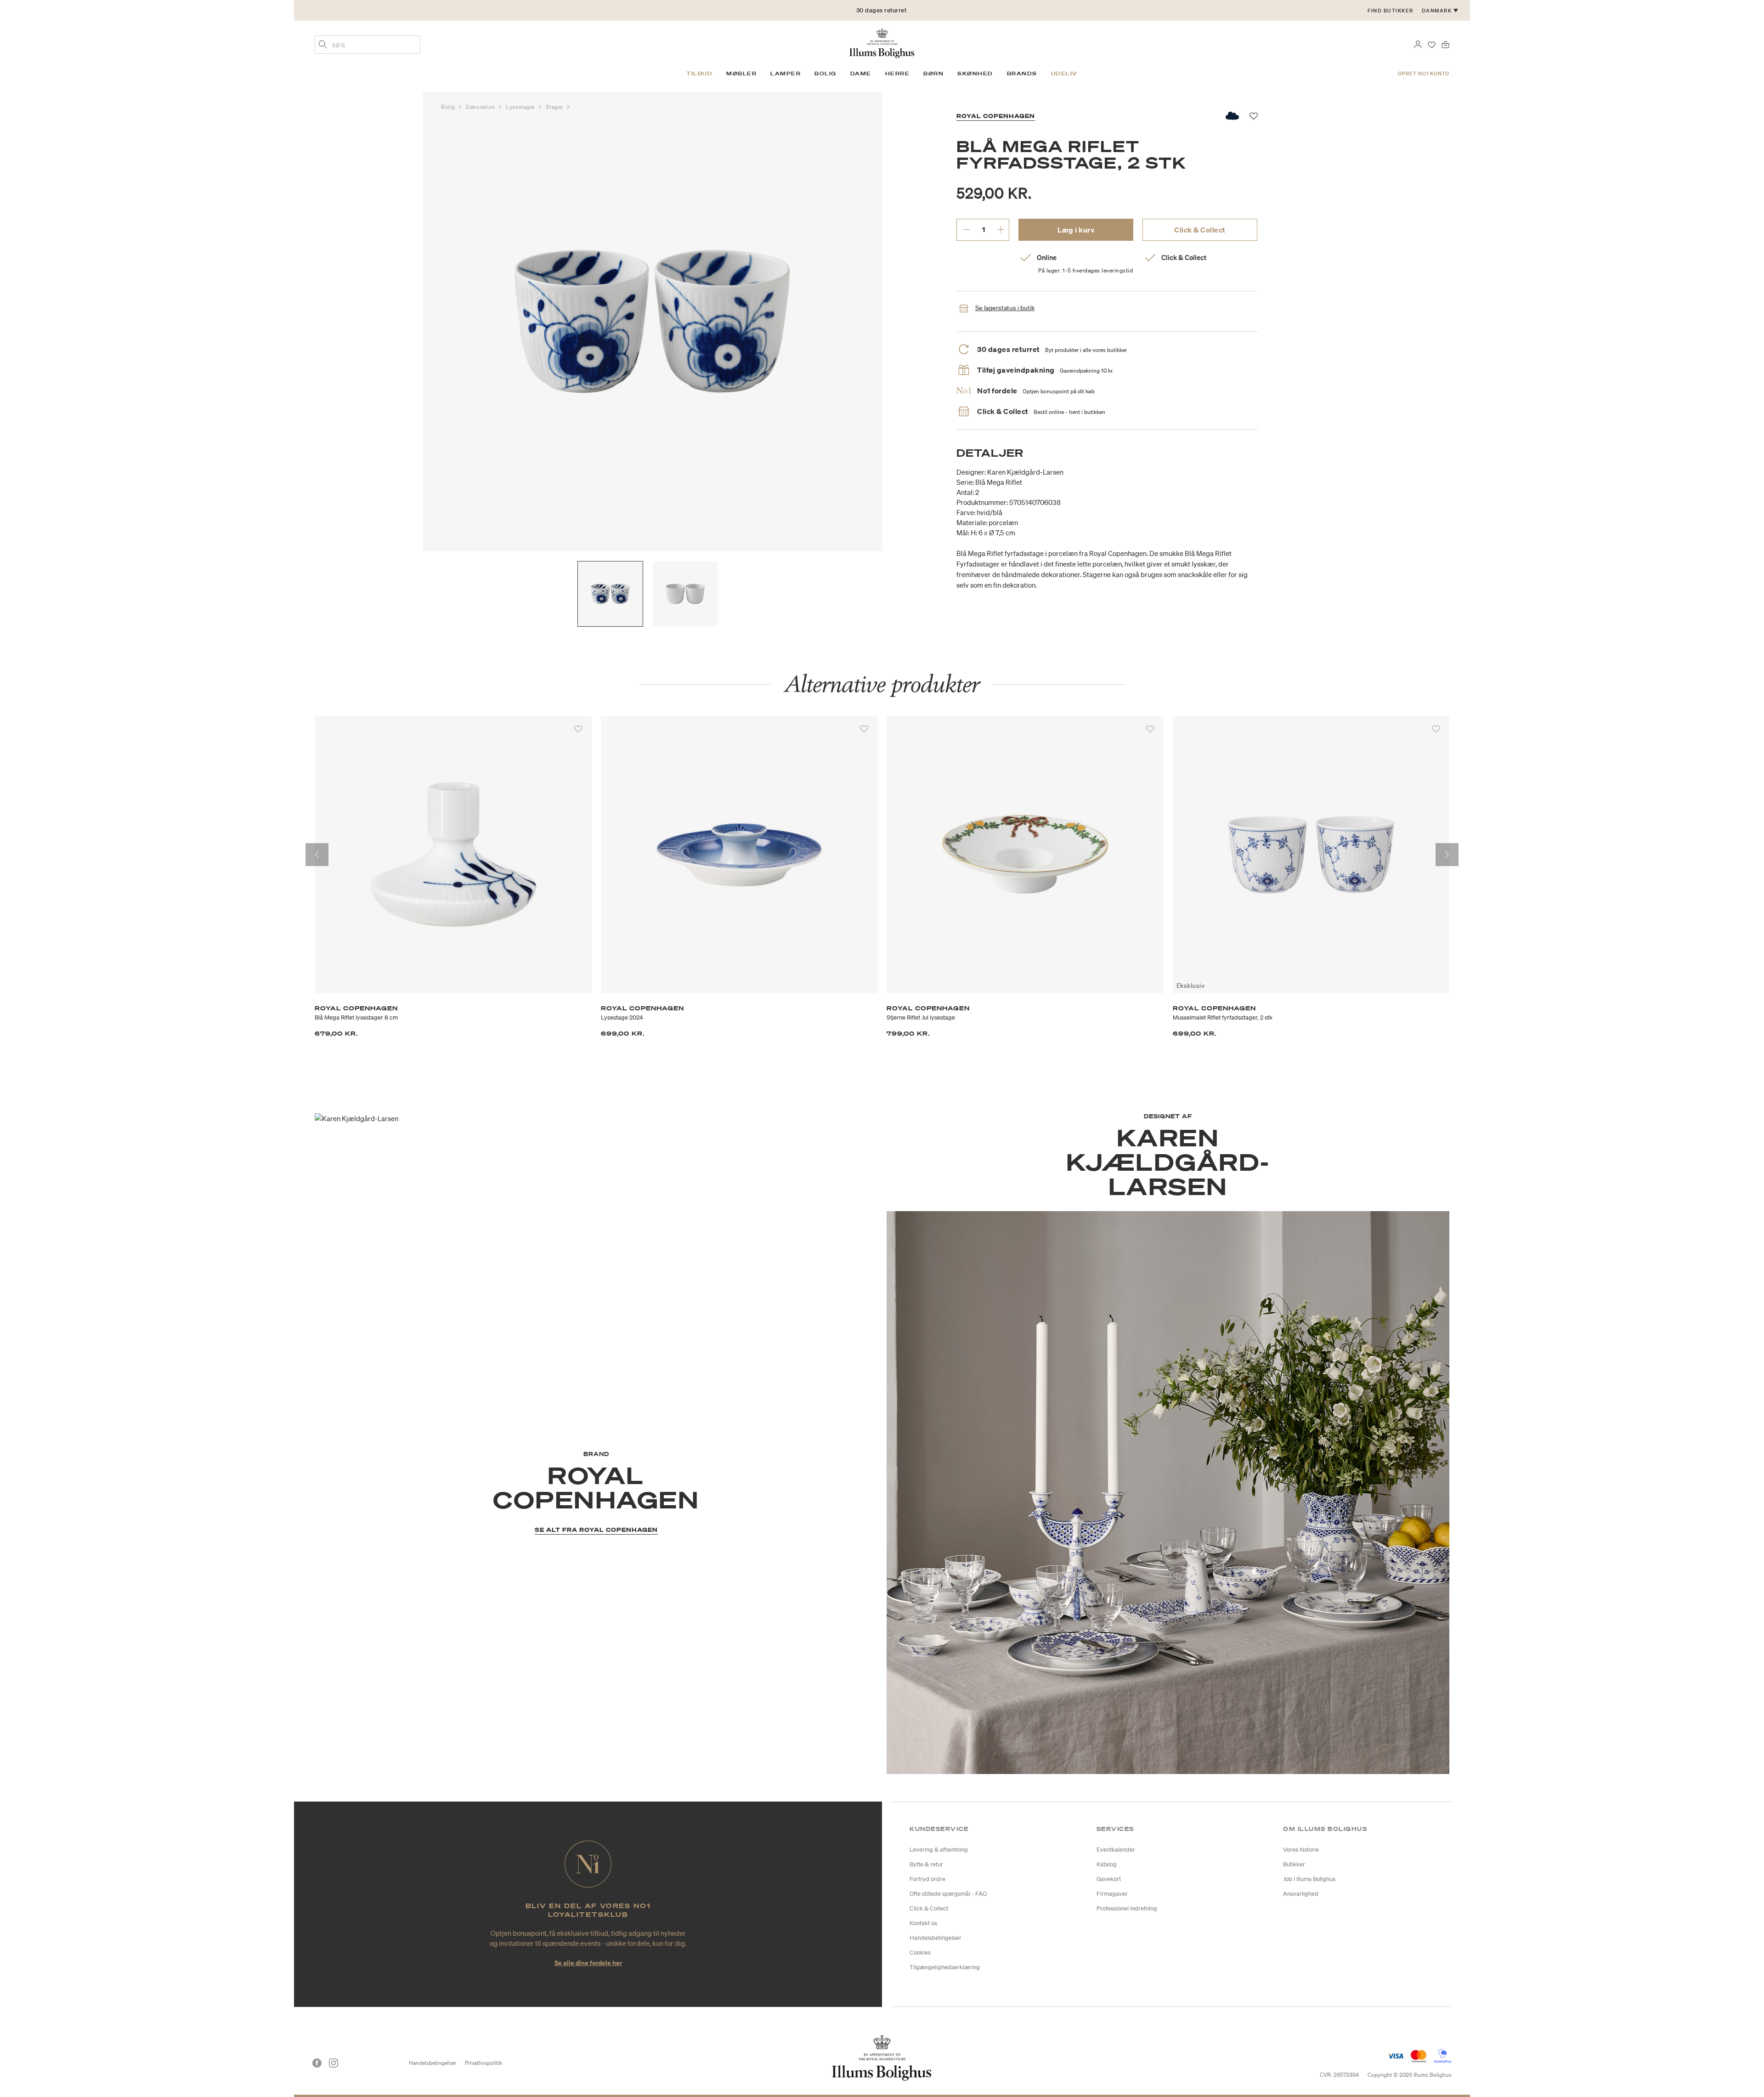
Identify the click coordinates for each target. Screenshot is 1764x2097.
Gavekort (1109, 1879)
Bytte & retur (926, 1864)
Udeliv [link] (1064, 74)
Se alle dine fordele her (588, 1963)
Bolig (449, 107)
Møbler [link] (741, 74)
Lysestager (521, 107)
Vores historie (1301, 1850)
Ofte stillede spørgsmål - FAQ (948, 1894)
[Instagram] (334, 2063)
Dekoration (481, 107)
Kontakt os (923, 1923)
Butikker (1294, 1864)
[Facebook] (317, 2063)
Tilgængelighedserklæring (945, 1967)
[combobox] (367, 45)
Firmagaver (1112, 1894)
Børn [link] (933, 74)
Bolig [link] (825, 74)
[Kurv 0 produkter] (1445, 44)
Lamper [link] (786, 74)
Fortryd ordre (927, 1879)
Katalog (1107, 1864)
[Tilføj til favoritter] (578, 729)
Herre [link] (898, 74)
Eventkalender (1116, 1850)
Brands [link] (1022, 74)
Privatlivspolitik (483, 2063)
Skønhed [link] (975, 74)
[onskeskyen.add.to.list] (1233, 116)
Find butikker (1391, 11)
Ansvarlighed (1301, 1894)
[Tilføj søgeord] (323, 45)
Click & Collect (1200, 230)
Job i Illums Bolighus (1309, 1879)
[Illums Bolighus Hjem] (882, 42)
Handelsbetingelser (936, 1938)
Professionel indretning (1127, 1908)
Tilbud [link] (699, 74)
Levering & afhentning (939, 1850)
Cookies (920, 1952)
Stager (555, 107)
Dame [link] (861, 74)
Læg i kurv (1076, 230)
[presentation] (317, 855)
